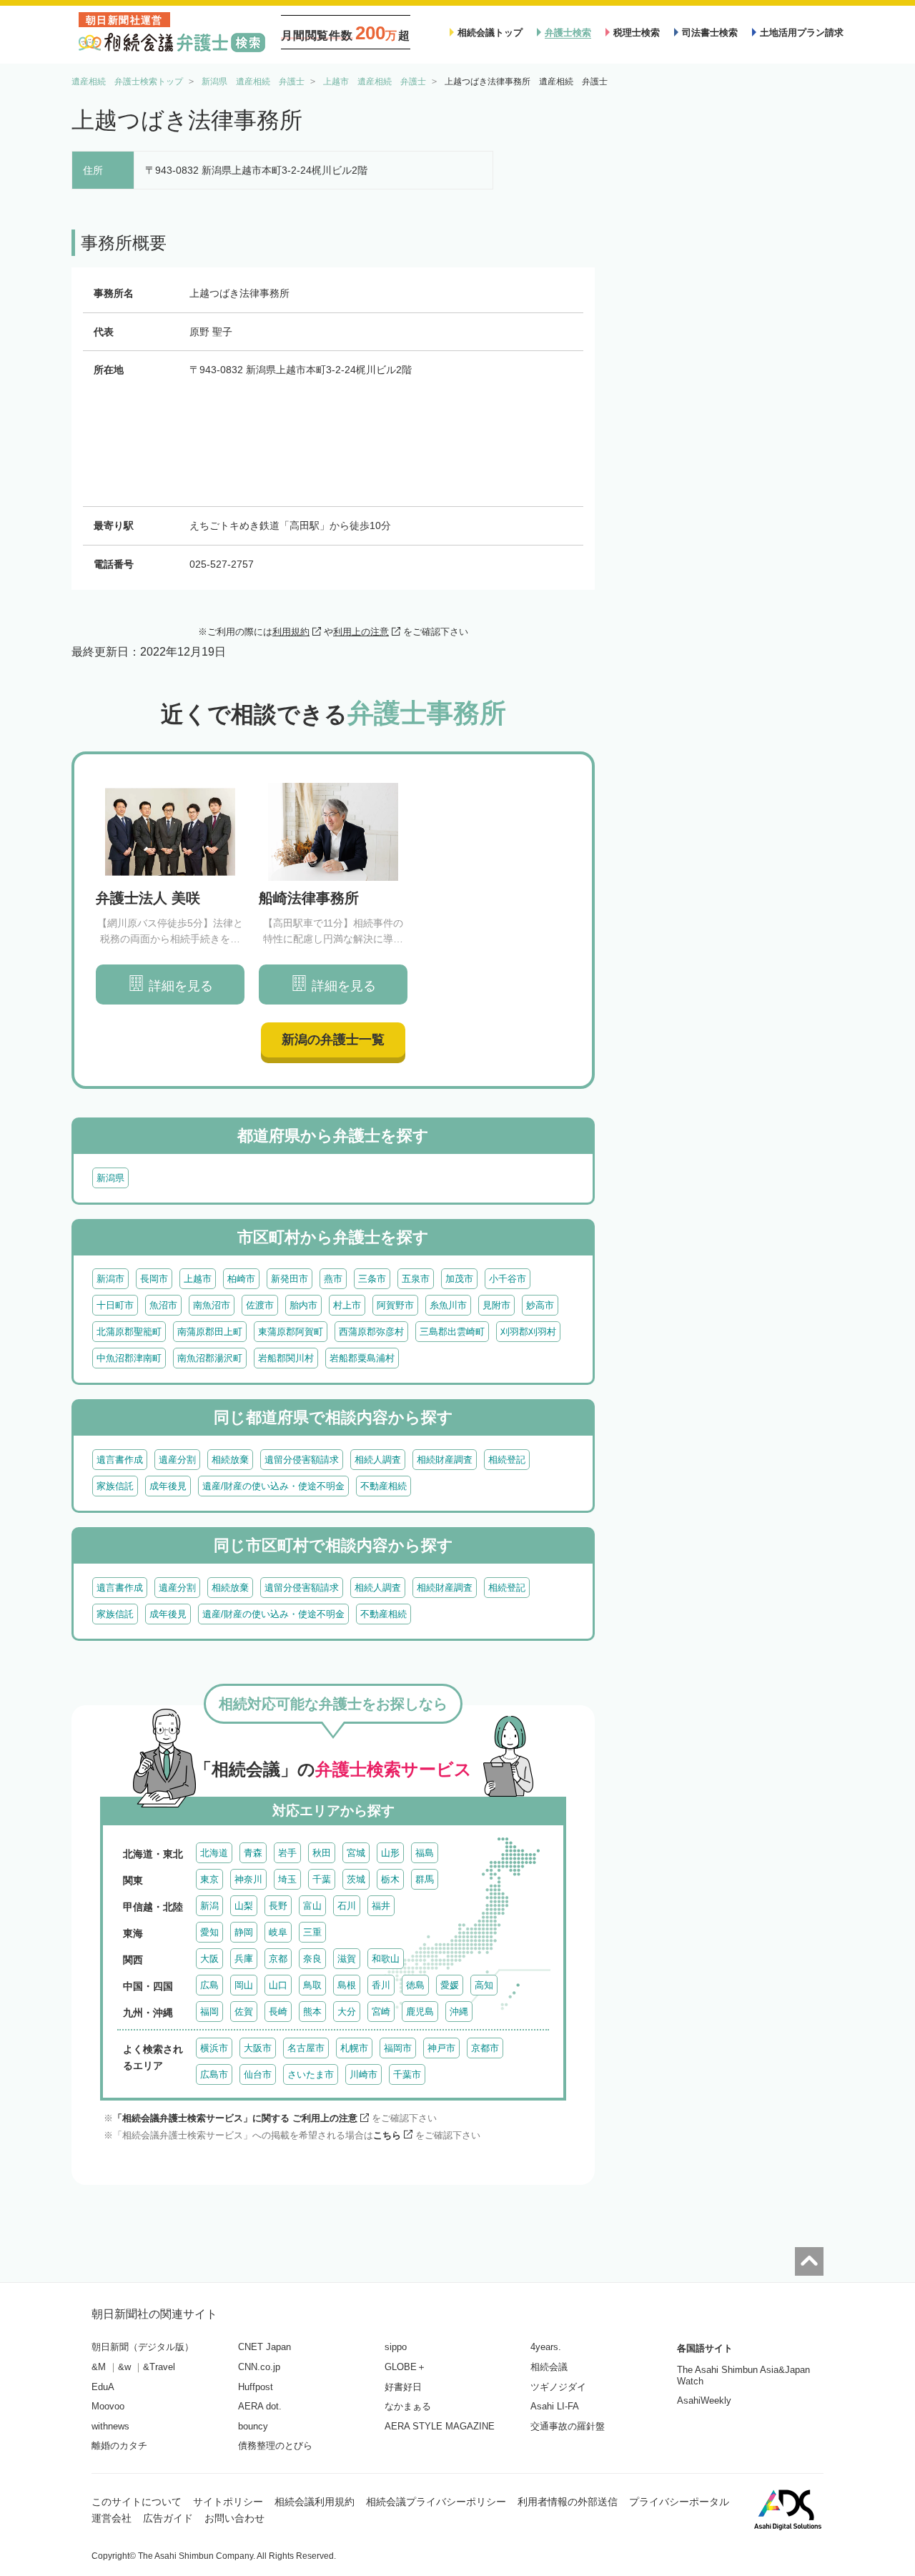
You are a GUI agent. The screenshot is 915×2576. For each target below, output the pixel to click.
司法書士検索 (710, 33)
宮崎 (381, 2012)
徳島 (415, 1985)
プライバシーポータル (679, 2502)
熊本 (312, 2012)
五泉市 (416, 1279)
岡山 (244, 1985)
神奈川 (248, 1879)
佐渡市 (260, 1305)
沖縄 (459, 2012)
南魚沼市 (212, 1305)
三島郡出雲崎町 (452, 1332)
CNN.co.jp (259, 2367)
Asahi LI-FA (555, 2406)
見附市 (496, 1305)
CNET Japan (264, 2347)
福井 (381, 1906)
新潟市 (110, 1279)
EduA (103, 2387)
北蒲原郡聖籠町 (129, 1332)
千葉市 (407, 2074)
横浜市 (214, 2048)
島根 (347, 1985)
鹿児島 (420, 2012)
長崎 (278, 2012)
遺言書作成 (120, 1460)
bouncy (253, 2426)
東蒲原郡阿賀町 (291, 1332)
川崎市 (363, 2074)
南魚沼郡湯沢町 (210, 1358)
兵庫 (244, 1959)
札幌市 (354, 2048)
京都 (278, 1959)
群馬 (425, 1879)
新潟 (209, 1906)
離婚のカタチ (119, 2446)
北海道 (214, 1853)
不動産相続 (384, 1486)
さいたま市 (311, 2074)
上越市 (198, 1279)
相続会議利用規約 (315, 2502)
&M (99, 2367)
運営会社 (112, 2518)
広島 (209, 1985)
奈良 (312, 1959)
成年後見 (168, 1486)
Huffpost (256, 2387)
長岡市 (154, 1279)
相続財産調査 (445, 1460)
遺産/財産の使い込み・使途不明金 (273, 1486)
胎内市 (303, 1305)
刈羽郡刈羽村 (528, 1332)
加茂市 (459, 1279)
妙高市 (540, 1305)
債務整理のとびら (275, 2446)
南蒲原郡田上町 (210, 1332)
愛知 (209, 1932)
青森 (253, 1853)
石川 (347, 1906)
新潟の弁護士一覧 (333, 1040)
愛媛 (450, 1985)
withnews (110, 2426)
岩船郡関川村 (286, 1358)
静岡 (244, 1932)
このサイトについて (137, 2502)
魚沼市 (163, 1305)
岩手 (287, 1853)
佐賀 (244, 2012)
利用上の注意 (361, 632)
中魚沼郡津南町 (129, 1358)
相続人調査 (378, 1460)
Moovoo (108, 2406)
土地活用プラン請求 (802, 33)
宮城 (356, 1853)
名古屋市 (306, 2048)
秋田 (322, 1853)
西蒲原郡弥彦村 (371, 1332)
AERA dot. (260, 2406)
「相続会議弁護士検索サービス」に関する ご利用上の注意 (235, 2118)
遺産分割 (177, 1460)
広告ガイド (168, 2518)
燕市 (333, 1279)
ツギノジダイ (558, 2387)
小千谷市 (508, 1279)
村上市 (347, 1305)
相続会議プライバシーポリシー (436, 2502)
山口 (278, 1985)
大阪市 (258, 2048)
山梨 (244, 1906)
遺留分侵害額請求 (302, 1460)
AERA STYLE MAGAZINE (440, 2426)
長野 (278, 1906)
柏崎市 (241, 1279)
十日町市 (115, 1305)
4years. (546, 2347)
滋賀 (347, 1959)
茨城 (356, 1879)
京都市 (485, 2048)
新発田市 (290, 1279)
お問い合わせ (234, 2518)
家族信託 (115, 1486)
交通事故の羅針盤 (568, 2426)
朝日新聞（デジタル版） (143, 2347)
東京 (209, 1879)
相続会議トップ (490, 33)
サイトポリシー (228, 2502)
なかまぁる (408, 2406)
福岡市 (398, 2048)
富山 (312, 1906)
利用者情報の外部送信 (568, 2502)
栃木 (390, 1879)
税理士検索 (637, 33)
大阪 (209, 1959)
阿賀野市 (395, 1305)
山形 (390, 1853)
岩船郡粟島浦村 (362, 1358)
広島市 (214, 2074)
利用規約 (291, 632)
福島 (425, 1853)
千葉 (322, 1879)
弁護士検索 (568, 33)
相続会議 (549, 2367)
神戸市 (441, 2048)
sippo (396, 2347)
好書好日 (403, 2387)
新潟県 (110, 1178)
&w (124, 2367)
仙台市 (258, 2074)
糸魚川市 (448, 1305)
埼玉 (287, 1879)
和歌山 (386, 1959)
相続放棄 (230, 1460)
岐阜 (278, 1932)
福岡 (209, 2012)
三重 (312, 1932)
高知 (484, 1985)
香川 (381, 1985)
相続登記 (507, 1460)
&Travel (159, 2367)
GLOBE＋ (405, 2367)
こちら (387, 2135)
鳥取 (312, 1985)
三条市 (372, 1279)
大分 (347, 2012)
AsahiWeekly (704, 2400)
